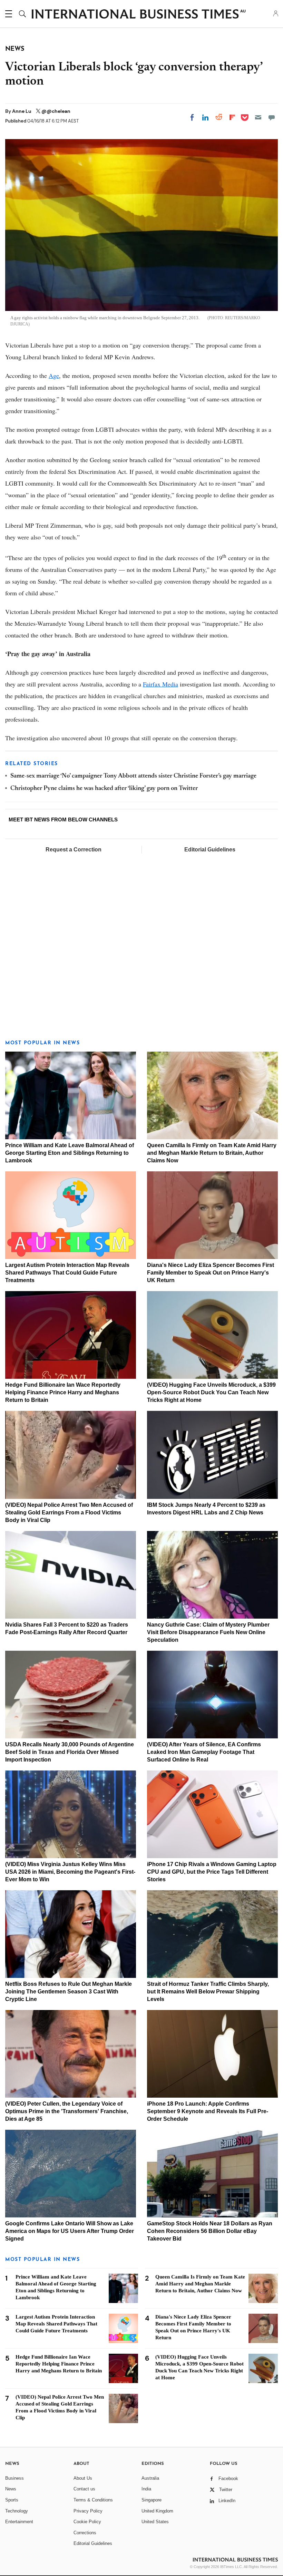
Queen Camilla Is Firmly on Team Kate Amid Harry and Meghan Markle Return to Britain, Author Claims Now (212, 1153)
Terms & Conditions (93, 2500)
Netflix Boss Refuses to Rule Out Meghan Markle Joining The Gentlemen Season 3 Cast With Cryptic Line (69, 1992)
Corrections (85, 2533)
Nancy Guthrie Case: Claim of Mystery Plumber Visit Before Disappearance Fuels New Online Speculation (208, 1632)
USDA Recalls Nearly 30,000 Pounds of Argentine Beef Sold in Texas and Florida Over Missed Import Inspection (70, 1752)
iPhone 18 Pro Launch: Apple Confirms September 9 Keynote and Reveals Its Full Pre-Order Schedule (208, 2111)
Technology (17, 2511)
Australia (150, 2478)
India (146, 2489)
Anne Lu (22, 111)
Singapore (152, 2500)
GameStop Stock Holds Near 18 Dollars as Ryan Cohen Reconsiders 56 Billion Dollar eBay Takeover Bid (210, 2231)
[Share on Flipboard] (232, 117)
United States (155, 2522)
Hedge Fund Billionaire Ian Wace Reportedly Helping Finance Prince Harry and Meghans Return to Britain (63, 1392)
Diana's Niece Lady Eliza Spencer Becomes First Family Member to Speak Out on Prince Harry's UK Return (211, 1273)
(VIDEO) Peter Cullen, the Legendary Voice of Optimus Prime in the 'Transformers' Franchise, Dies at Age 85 (67, 2111)
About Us (83, 2478)
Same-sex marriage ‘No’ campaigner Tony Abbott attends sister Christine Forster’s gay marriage (133, 776)
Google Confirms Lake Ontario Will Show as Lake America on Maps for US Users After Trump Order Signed (70, 2231)
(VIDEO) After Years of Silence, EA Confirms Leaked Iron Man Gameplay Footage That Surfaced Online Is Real (204, 1752)
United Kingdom (157, 2511)
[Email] (258, 117)
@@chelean (56, 111)
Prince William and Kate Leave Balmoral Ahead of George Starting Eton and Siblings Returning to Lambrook (70, 1153)
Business (14, 2478)
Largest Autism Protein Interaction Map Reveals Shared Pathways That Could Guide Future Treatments (67, 1273)
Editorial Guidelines (210, 850)
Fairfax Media (160, 684)
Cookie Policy (87, 2522)
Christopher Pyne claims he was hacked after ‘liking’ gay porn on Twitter (104, 789)
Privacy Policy (88, 2511)
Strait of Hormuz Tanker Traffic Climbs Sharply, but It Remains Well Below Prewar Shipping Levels (208, 1992)
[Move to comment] (272, 117)
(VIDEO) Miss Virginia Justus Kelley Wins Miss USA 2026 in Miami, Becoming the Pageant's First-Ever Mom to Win (70, 1872)
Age (54, 375)
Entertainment (19, 2522)
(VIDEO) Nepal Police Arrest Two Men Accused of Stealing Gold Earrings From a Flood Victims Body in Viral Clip (69, 1513)
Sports (12, 2500)
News (11, 2489)
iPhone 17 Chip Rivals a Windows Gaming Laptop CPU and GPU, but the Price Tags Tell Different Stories (212, 1872)
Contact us (84, 2489)
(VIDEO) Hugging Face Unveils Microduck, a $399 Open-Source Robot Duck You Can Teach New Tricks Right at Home (211, 1392)
